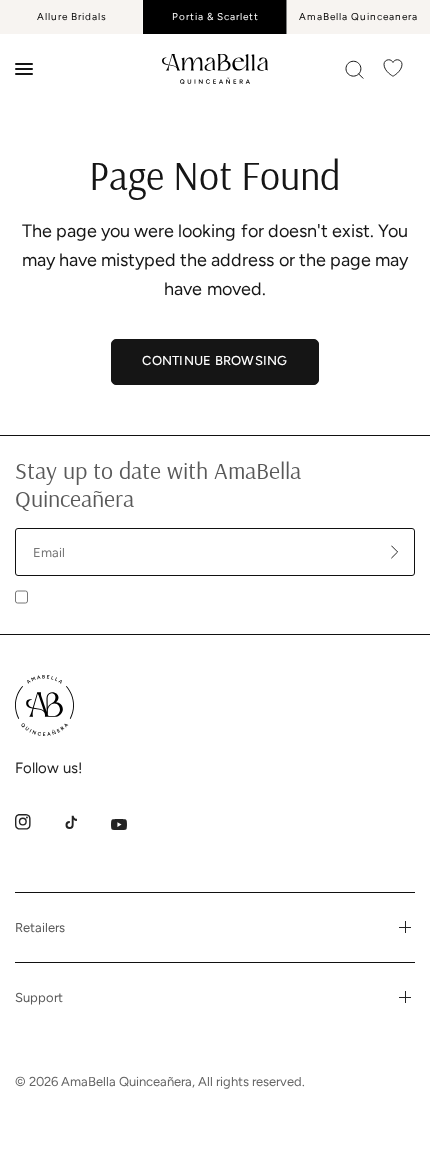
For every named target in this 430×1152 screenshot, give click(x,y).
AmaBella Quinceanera (358, 16)
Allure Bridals (72, 16)
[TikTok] (85, 822)
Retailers (40, 927)
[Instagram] (37, 822)
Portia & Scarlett (215, 16)
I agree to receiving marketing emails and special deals (201, 595)
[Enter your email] (395, 552)
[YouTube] (133, 825)
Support (39, 997)
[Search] (354, 69)
